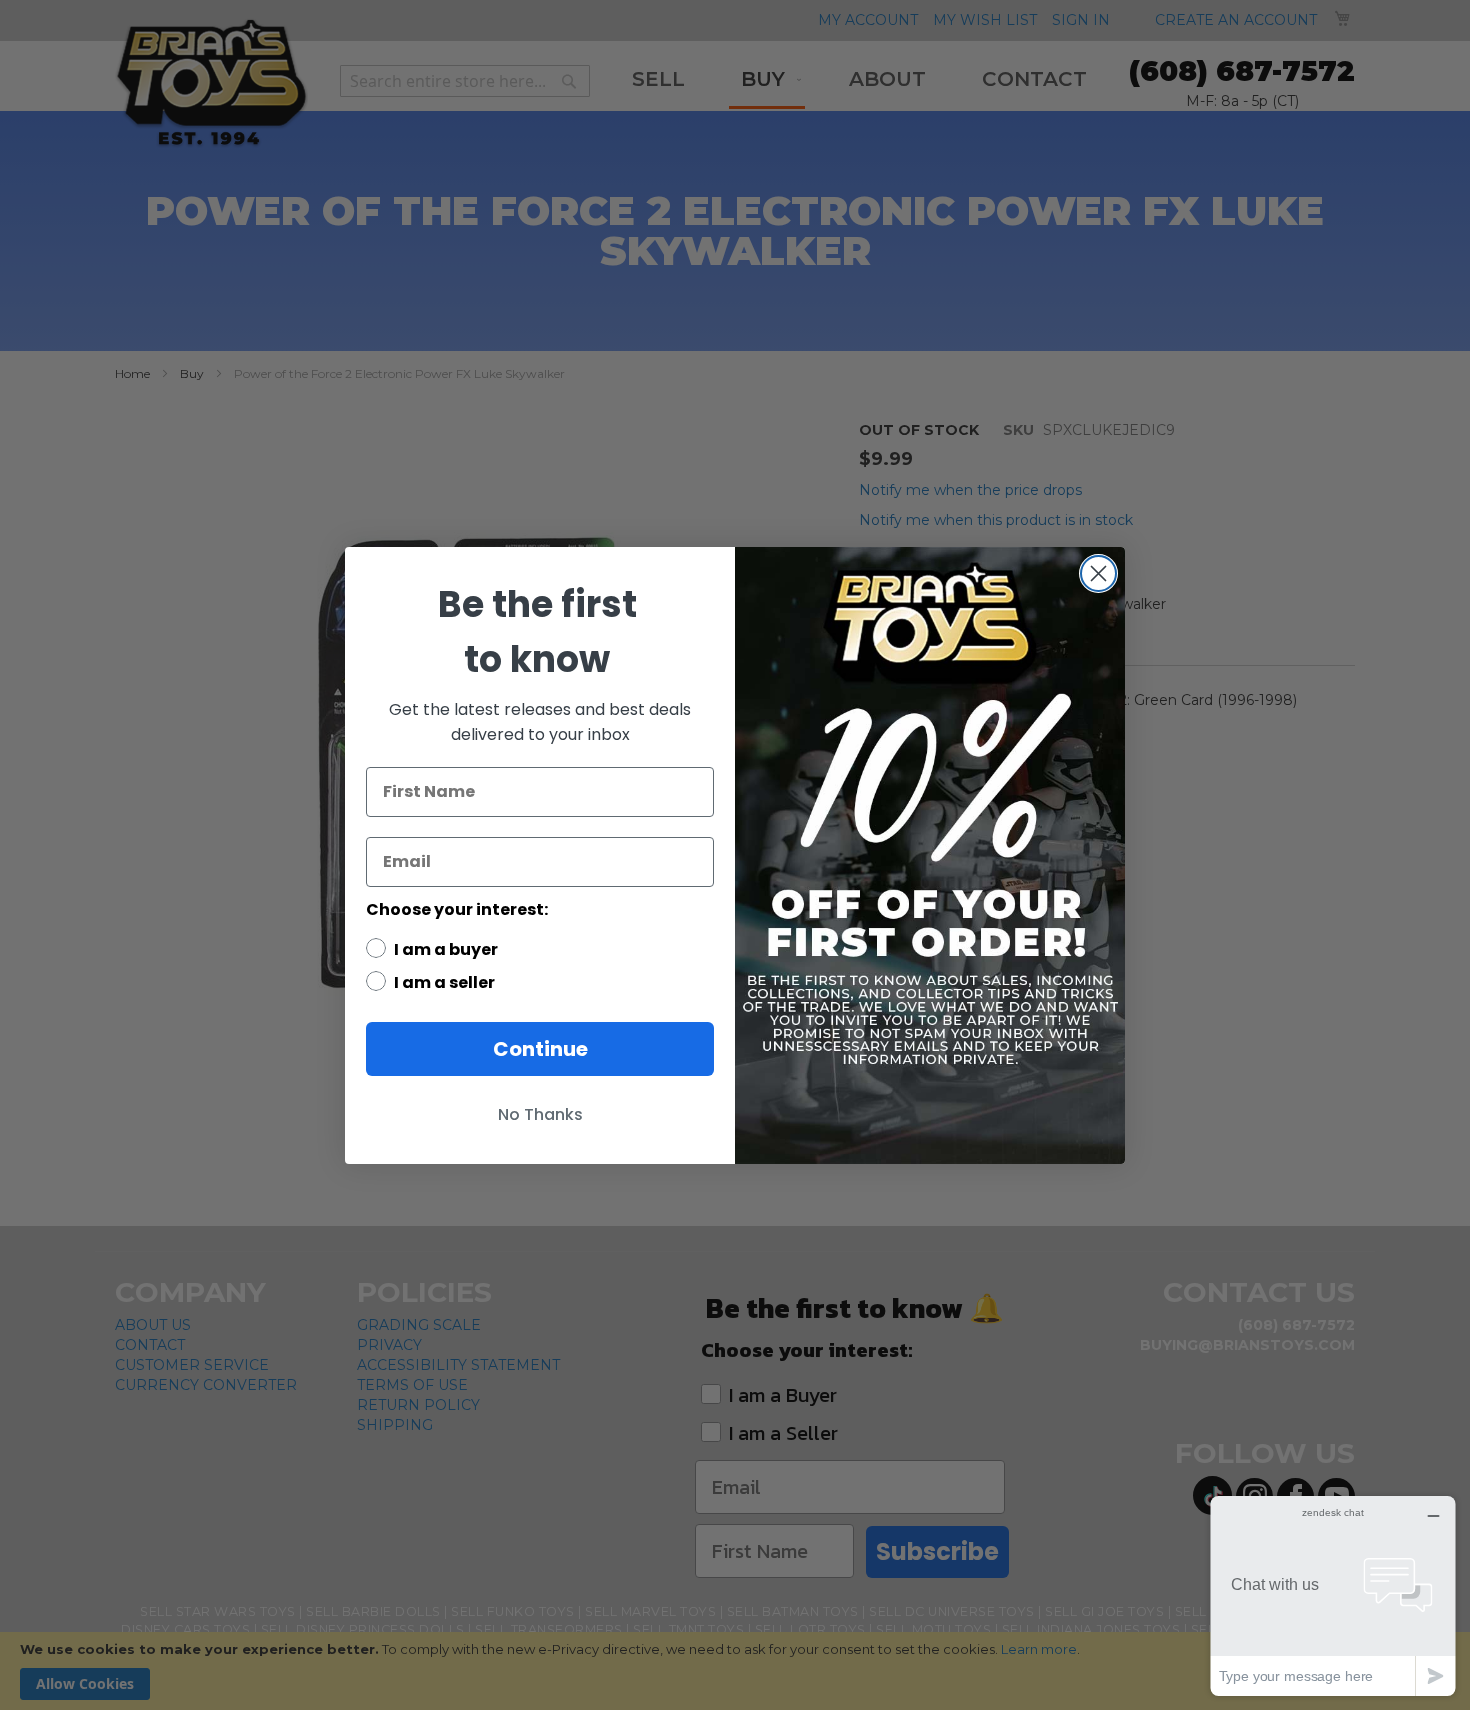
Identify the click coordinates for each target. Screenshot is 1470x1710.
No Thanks (540, 1114)
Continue (540, 1049)
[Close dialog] (1098, 573)
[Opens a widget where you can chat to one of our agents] (1333, 1595)
